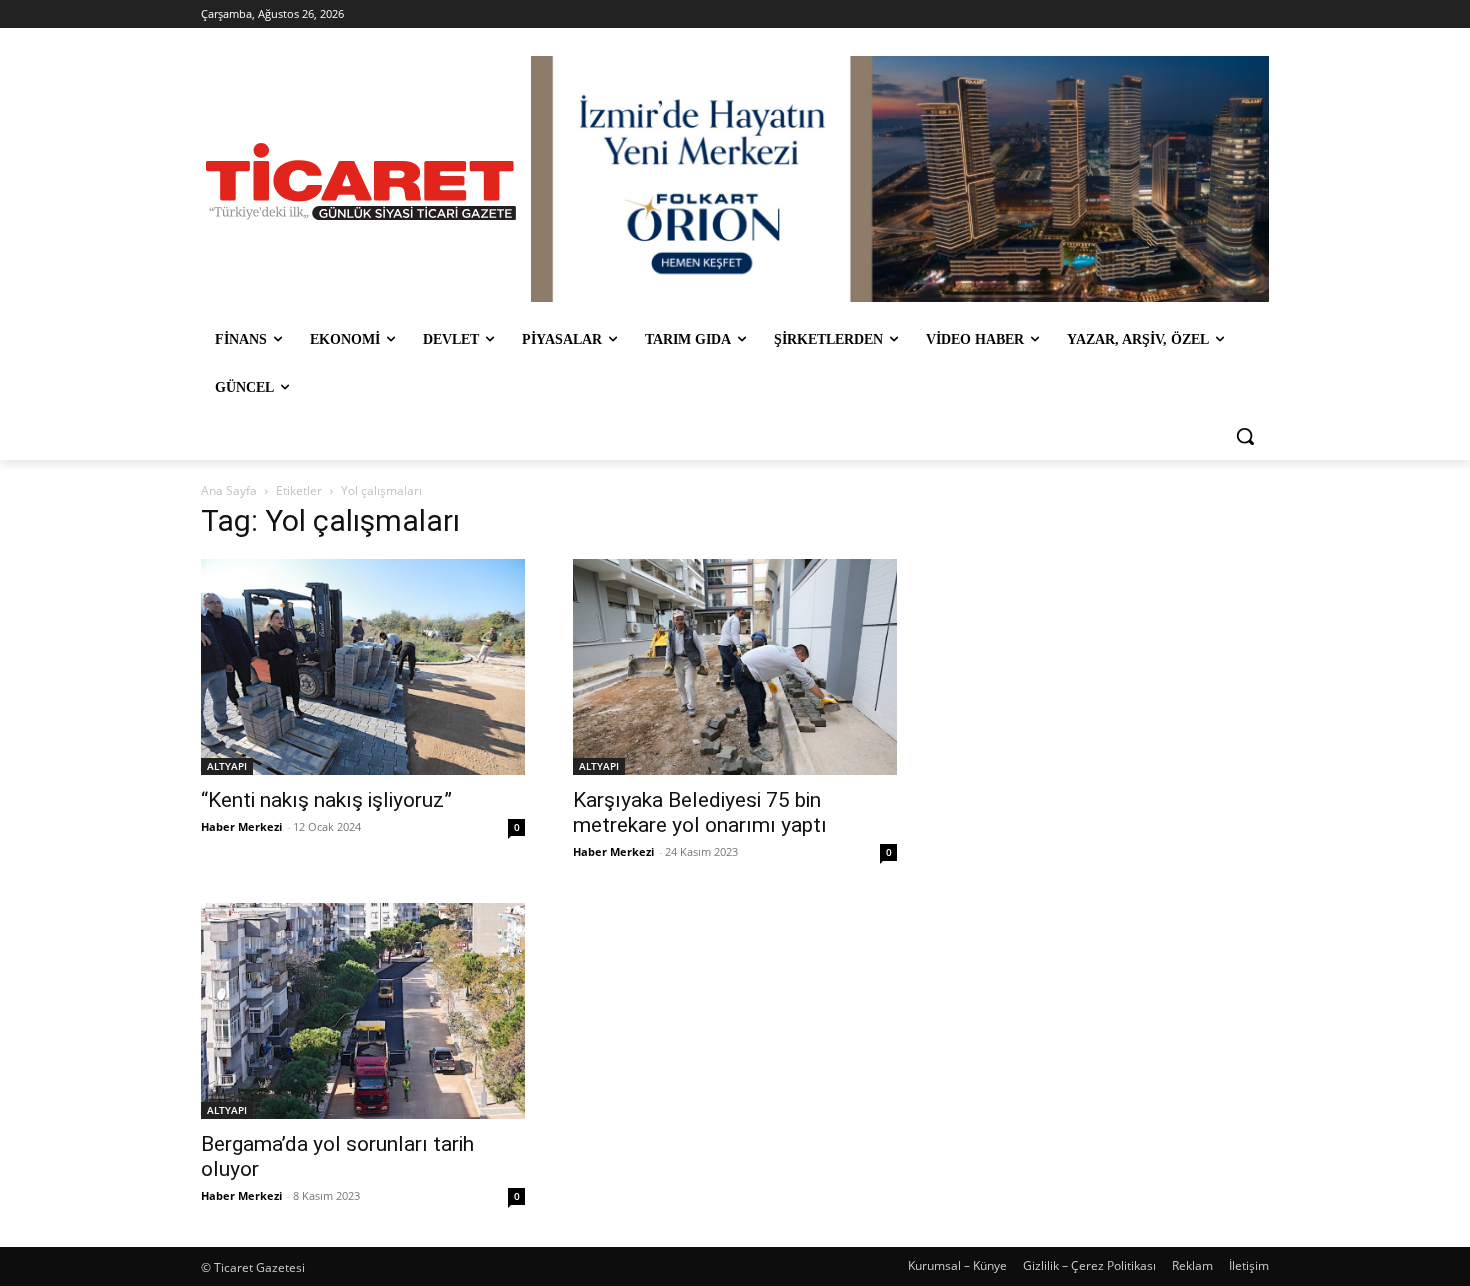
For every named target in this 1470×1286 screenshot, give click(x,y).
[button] (1245, 436)
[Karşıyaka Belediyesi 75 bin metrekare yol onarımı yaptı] (735, 667)
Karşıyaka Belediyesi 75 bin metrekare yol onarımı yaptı (700, 812)
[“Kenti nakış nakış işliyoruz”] (363, 667)
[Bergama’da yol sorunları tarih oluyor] (363, 1011)
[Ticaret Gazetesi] (361, 181)
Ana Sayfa (229, 490)
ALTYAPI (227, 766)
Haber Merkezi (241, 826)
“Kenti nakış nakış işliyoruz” (326, 800)
